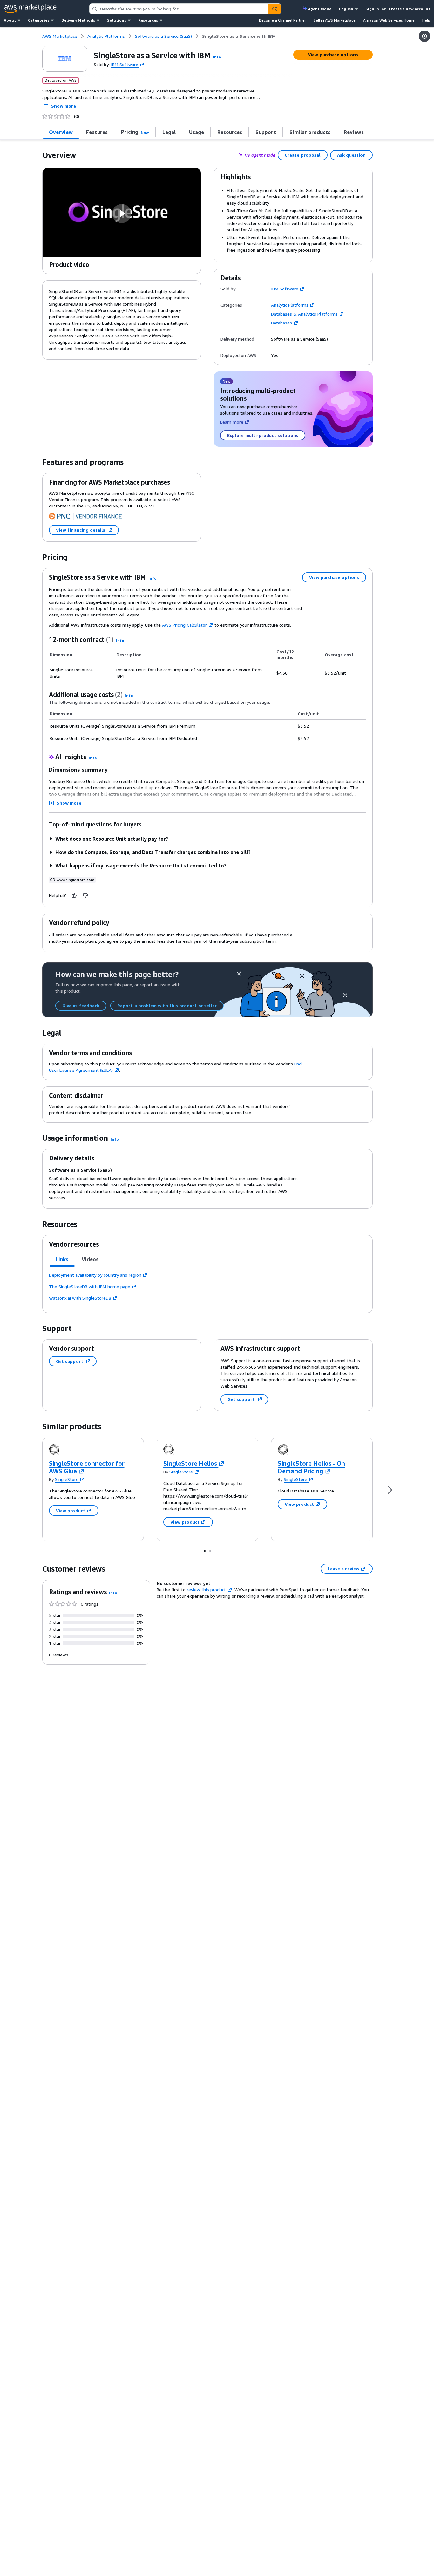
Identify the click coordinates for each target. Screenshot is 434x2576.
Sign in (372, 9)
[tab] (61, 132)
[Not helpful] (86, 895)
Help (426, 20)
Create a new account (409, 9)
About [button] (10, 20)
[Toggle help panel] (424, 36)
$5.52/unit (335, 673)
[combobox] (179, 9)
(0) (77, 116)
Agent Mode (320, 9)
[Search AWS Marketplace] (275, 9)
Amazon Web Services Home (389, 20)
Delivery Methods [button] (78, 20)
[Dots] (205, 1551)
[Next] (390, 1489)
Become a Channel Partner (282, 20)
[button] (217, 57)
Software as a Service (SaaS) (299, 339)
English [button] (346, 9)
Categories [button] (39, 20)
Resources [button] (148, 20)
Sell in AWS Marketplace (335, 20)
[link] (239, 36)
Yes (275, 355)
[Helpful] (74, 895)
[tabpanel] (207, 1287)
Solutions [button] (117, 20)
